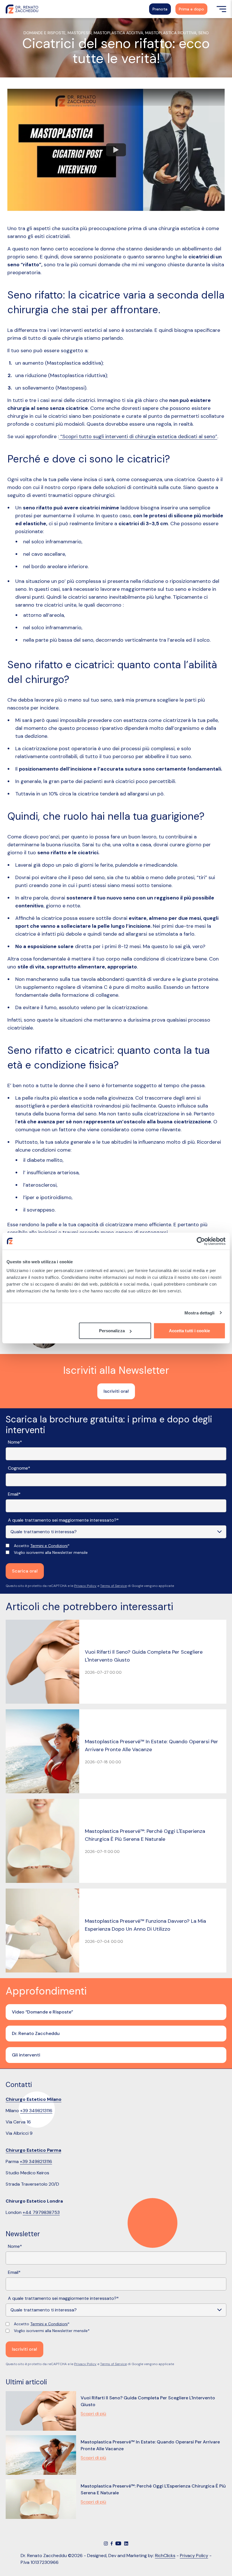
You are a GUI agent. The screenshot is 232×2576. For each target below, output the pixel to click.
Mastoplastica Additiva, (119, 33)
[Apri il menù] (221, 9)
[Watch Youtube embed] (116, 150)
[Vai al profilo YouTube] (118, 2543)
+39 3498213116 (36, 2111)
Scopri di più (93, 2414)
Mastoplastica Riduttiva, (172, 33)
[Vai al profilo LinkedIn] (126, 2543)
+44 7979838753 (41, 2212)
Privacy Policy (85, 1586)
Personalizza (112, 1331)
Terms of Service (113, 1586)
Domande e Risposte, (46, 33)
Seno (204, 33)
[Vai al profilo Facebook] (112, 2543)
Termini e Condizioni (49, 1546)
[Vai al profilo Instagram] (106, 2543)
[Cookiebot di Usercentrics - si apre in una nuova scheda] (201, 1241)
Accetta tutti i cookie (189, 1331)
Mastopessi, (81, 33)
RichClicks (165, 2556)
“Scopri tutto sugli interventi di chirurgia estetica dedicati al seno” (138, 436)
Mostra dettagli (200, 1313)
